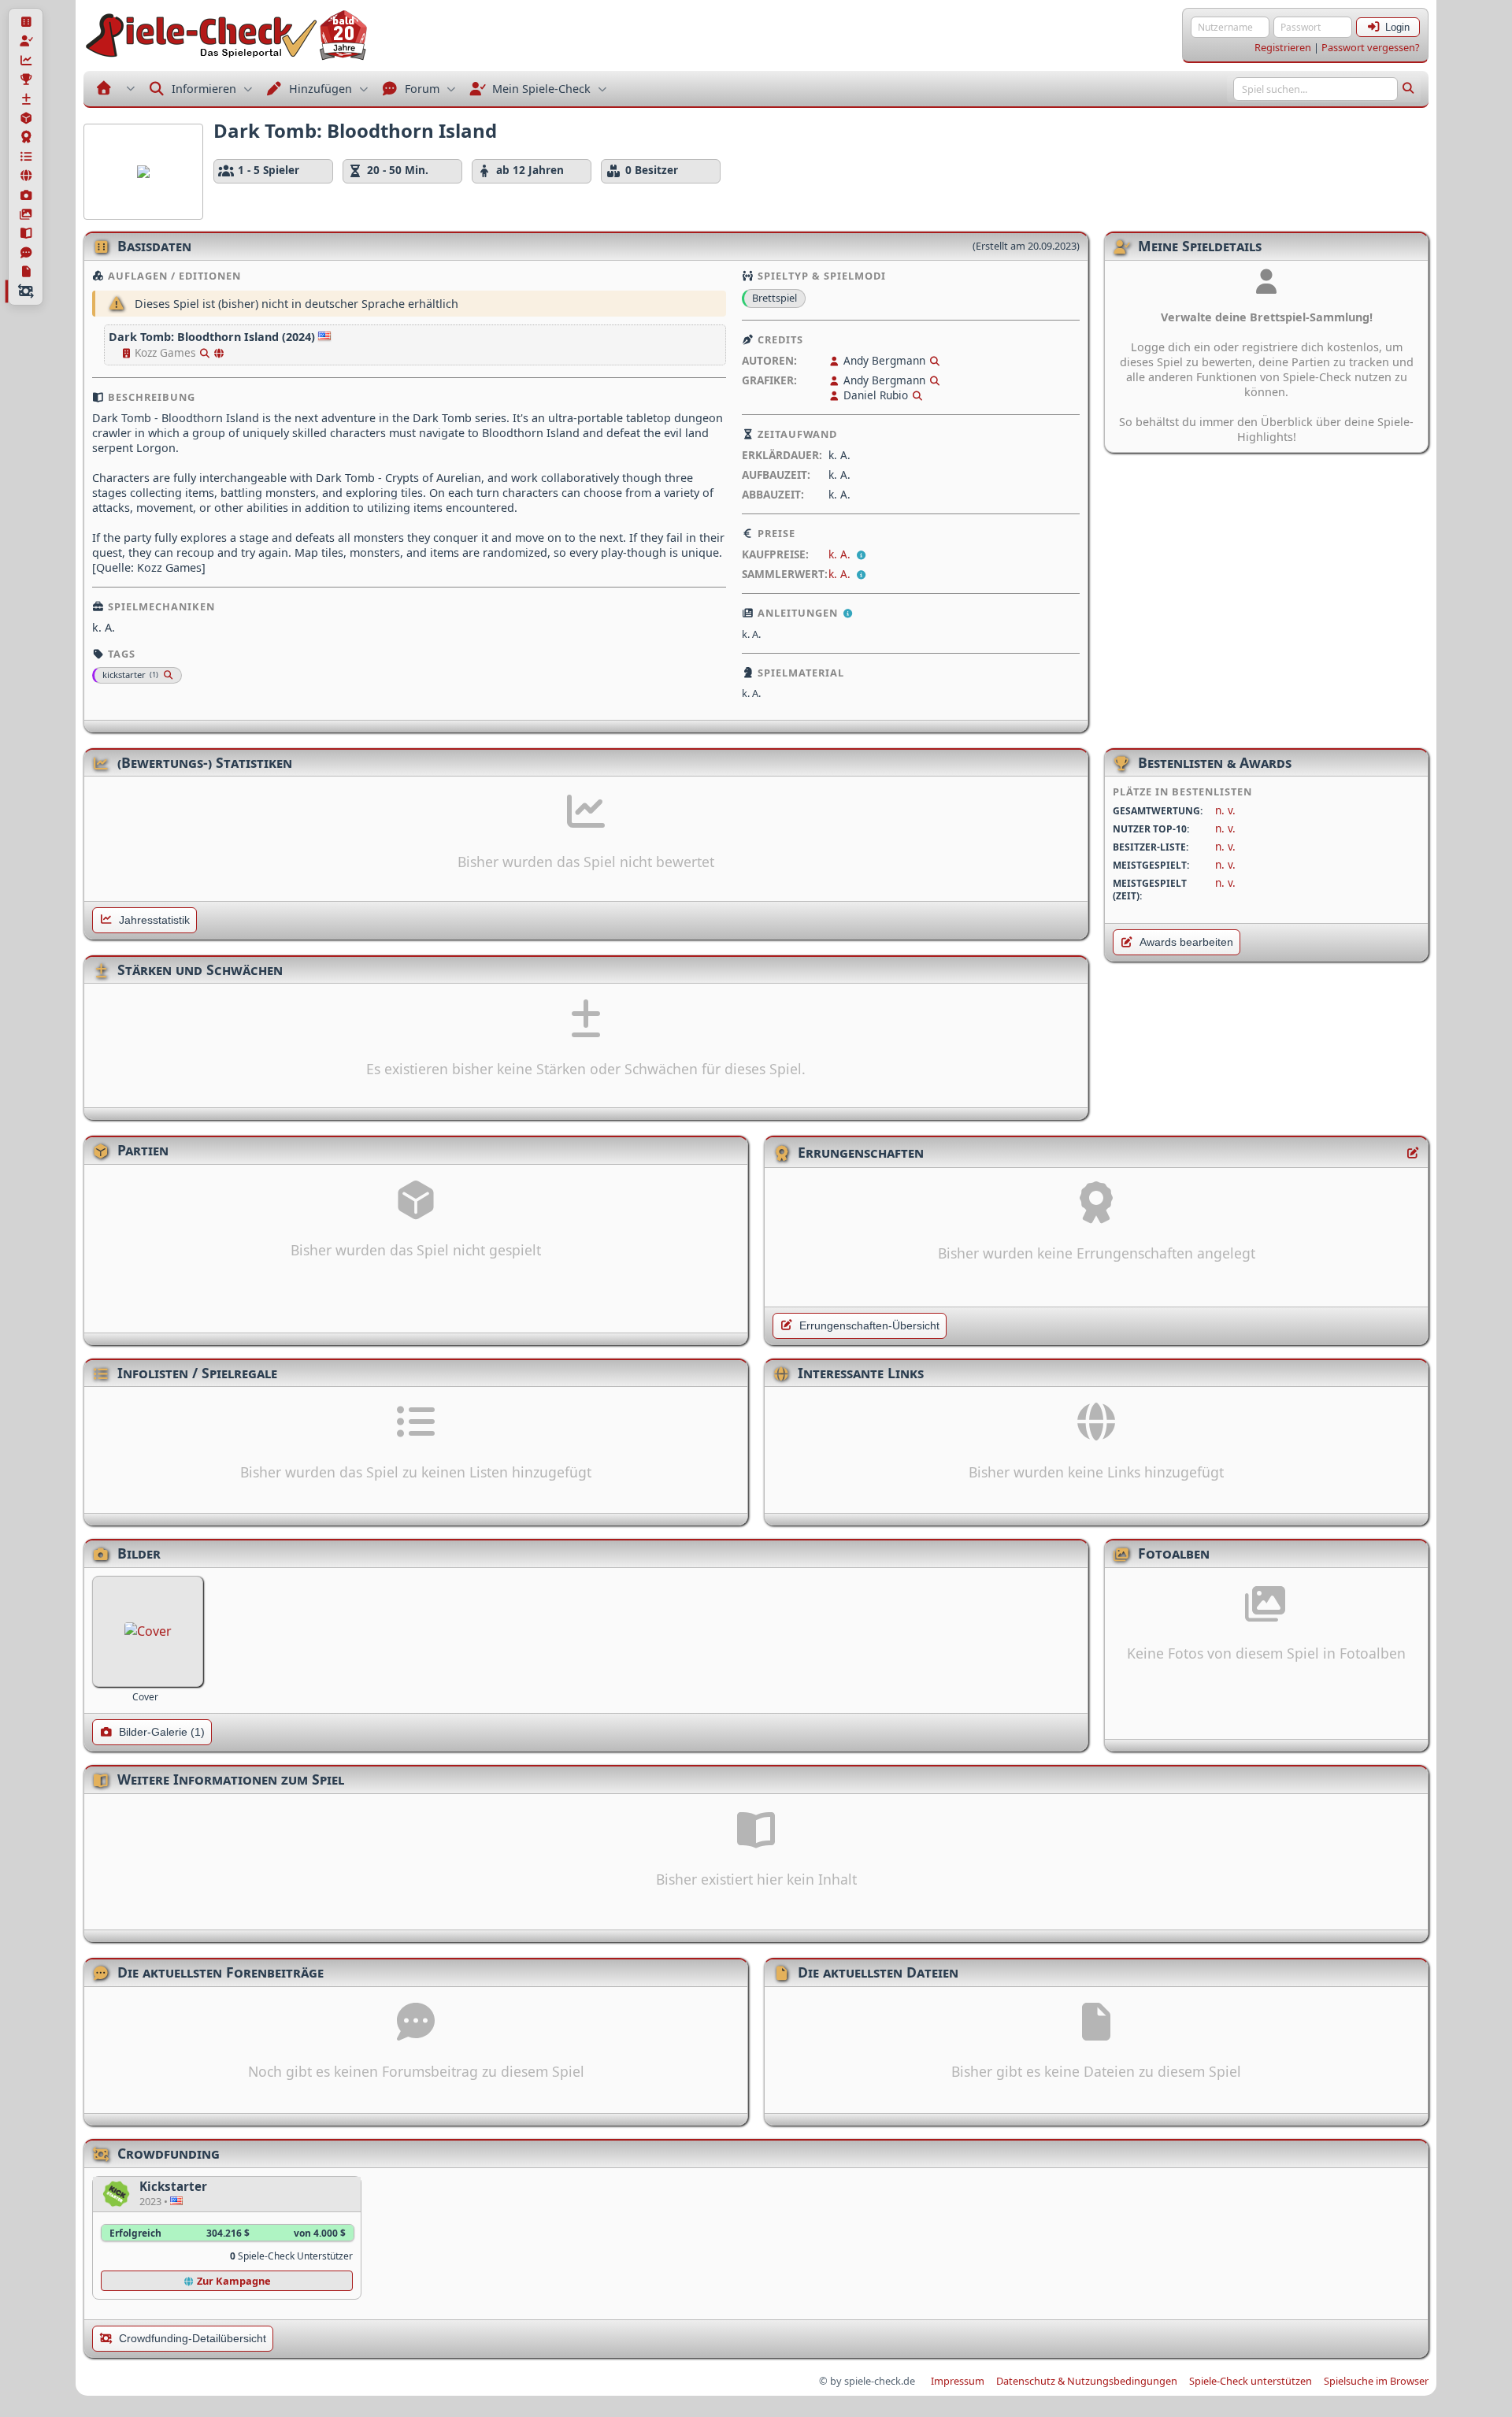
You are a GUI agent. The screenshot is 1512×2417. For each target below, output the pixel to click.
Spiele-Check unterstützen (1251, 2381)
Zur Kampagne (233, 2281)
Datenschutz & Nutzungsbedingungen (1087, 2381)
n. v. (1225, 810)
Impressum (958, 2381)
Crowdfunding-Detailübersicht (193, 2339)
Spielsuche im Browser (1376, 2381)
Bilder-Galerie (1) (162, 1732)
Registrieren (1283, 47)
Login (1397, 27)
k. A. (841, 554)
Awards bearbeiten (1186, 942)
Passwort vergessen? (1371, 47)
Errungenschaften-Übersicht (869, 1326)
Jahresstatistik (154, 920)
